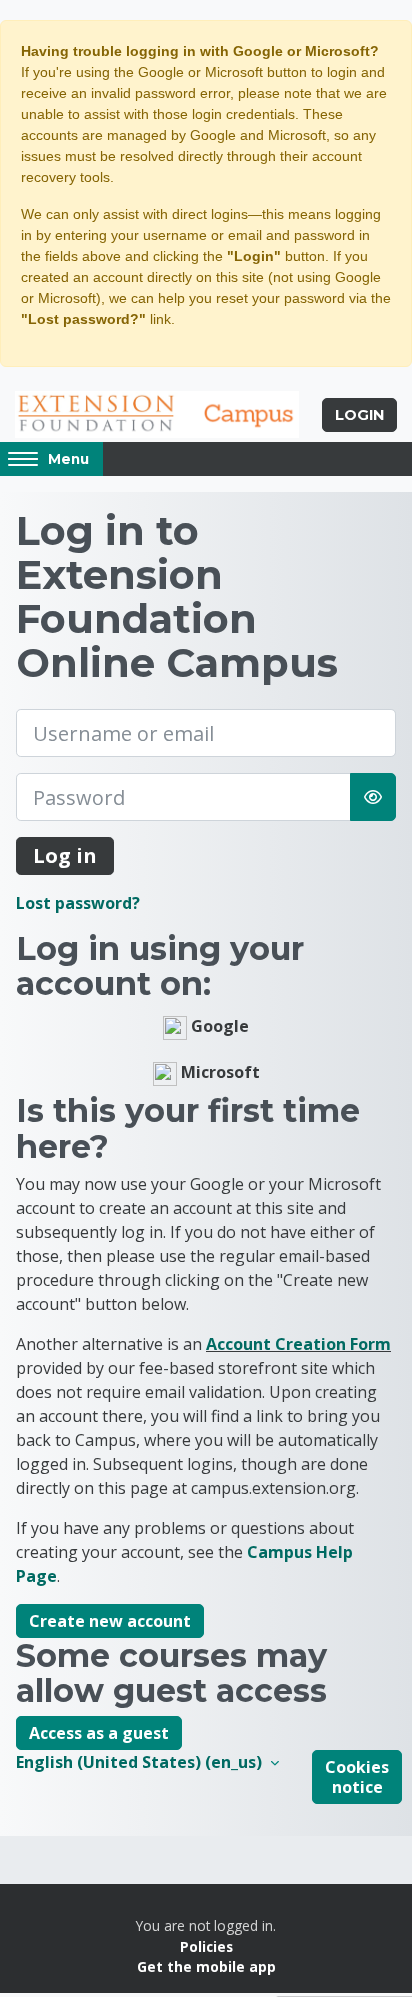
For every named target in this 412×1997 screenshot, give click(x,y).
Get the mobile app (206, 1966)
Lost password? (78, 903)
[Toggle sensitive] (373, 797)
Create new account (110, 1621)
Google (218, 1027)
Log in (65, 855)
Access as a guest (99, 1733)
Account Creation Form (298, 1344)
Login (359, 415)
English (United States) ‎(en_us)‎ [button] (141, 1762)
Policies (206, 1946)
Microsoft (218, 1073)
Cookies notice (357, 1777)
